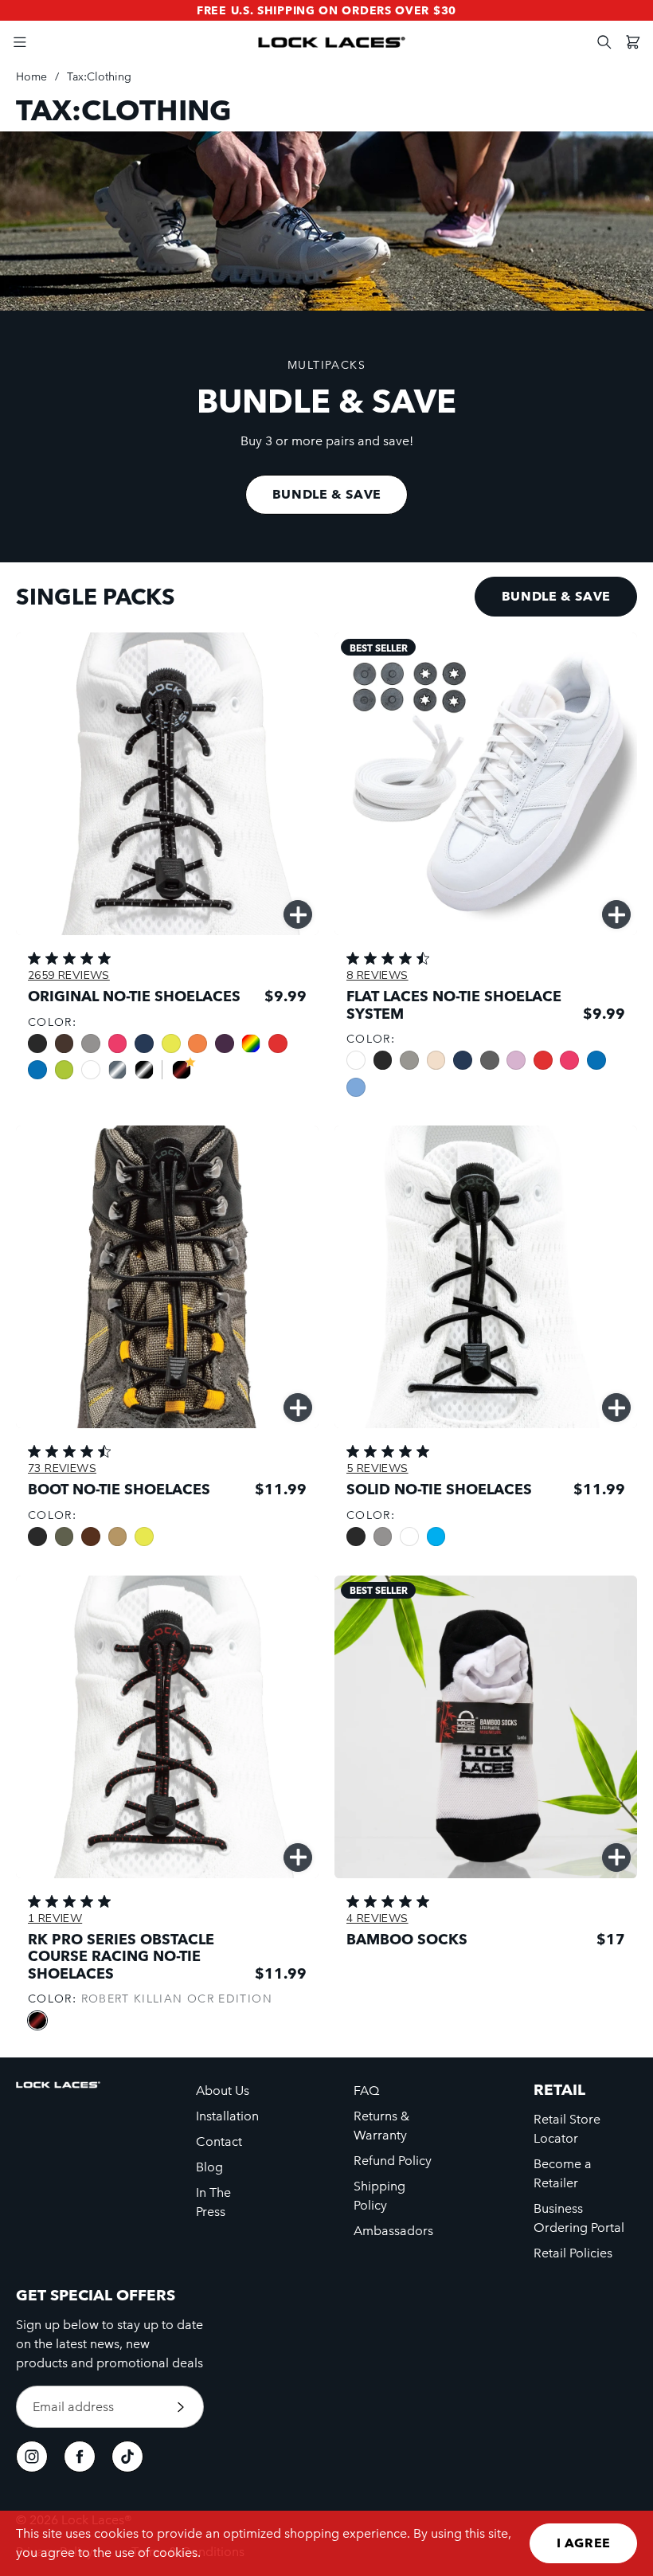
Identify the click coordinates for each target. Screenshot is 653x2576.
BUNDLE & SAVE (556, 596)
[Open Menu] (20, 42)
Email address (73, 2407)
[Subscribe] (181, 2407)
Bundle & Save (327, 494)
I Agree (584, 2543)
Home (31, 76)
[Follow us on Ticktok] (127, 2457)
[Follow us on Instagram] (32, 2457)
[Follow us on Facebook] (80, 2457)
